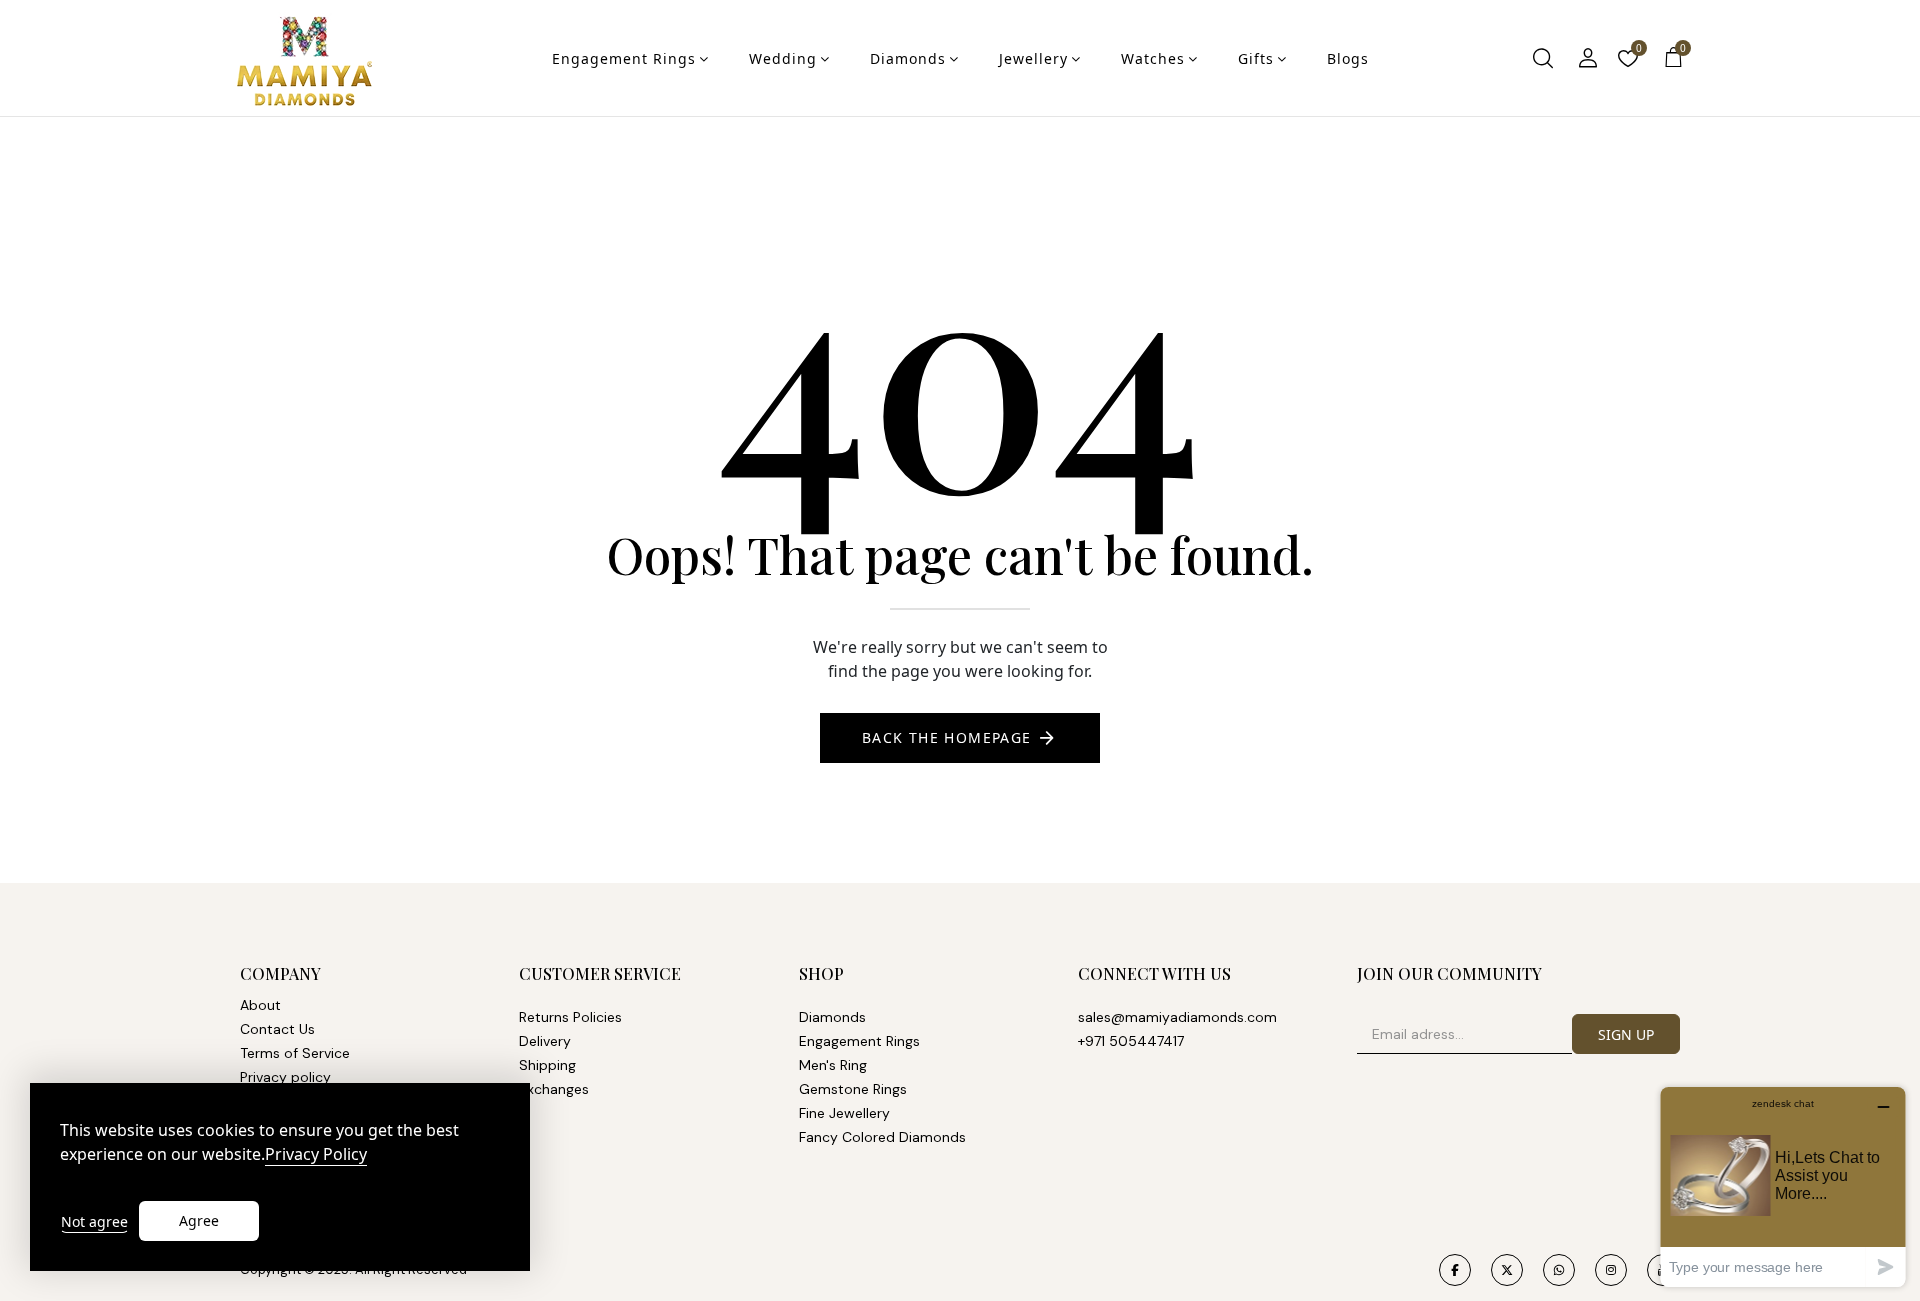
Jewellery (1033, 58)
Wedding (783, 58)
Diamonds (908, 58)
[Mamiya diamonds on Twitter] (1507, 1270)
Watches (1153, 58)
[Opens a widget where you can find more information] (1783, 1186)
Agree (199, 1220)
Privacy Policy (316, 1154)
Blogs (1348, 58)
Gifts (1256, 58)
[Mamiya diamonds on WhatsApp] (1559, 1270)
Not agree (94, 1221)
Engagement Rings (624, 58)
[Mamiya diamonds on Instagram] (1611, 1270)
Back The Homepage (947, 737)
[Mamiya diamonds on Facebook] (1455, 1270)
